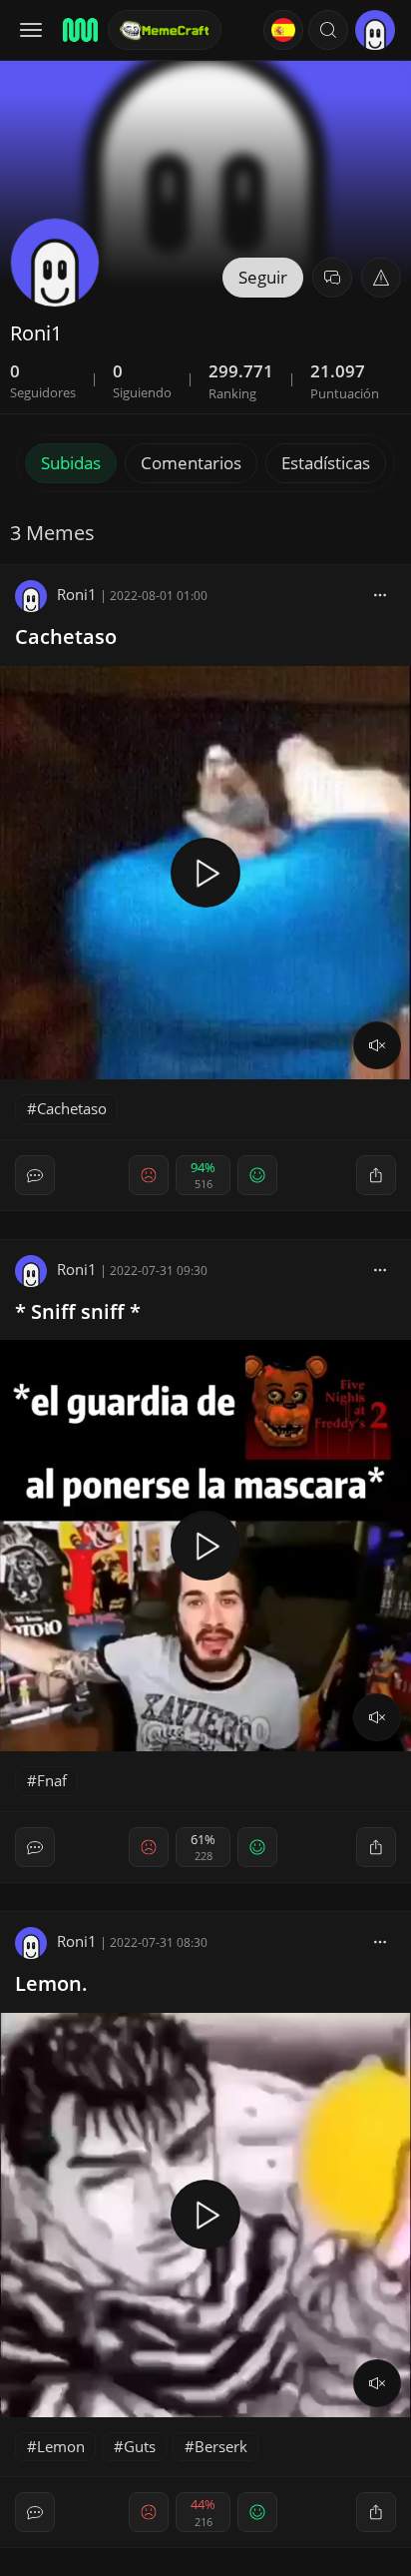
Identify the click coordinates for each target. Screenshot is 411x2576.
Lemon (61, 2446)
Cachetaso (66, 637)
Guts (140, 2446)
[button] (328, 30)
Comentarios (191, 463)
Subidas (71, 463)
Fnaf (52, 1780)
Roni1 (77, 594)
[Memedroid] (79, 30)
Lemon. (51, 1983)
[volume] (377, 1045)
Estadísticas (326, 463)
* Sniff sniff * (78, 1311)
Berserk (221, 2446)
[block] (380, 594)
